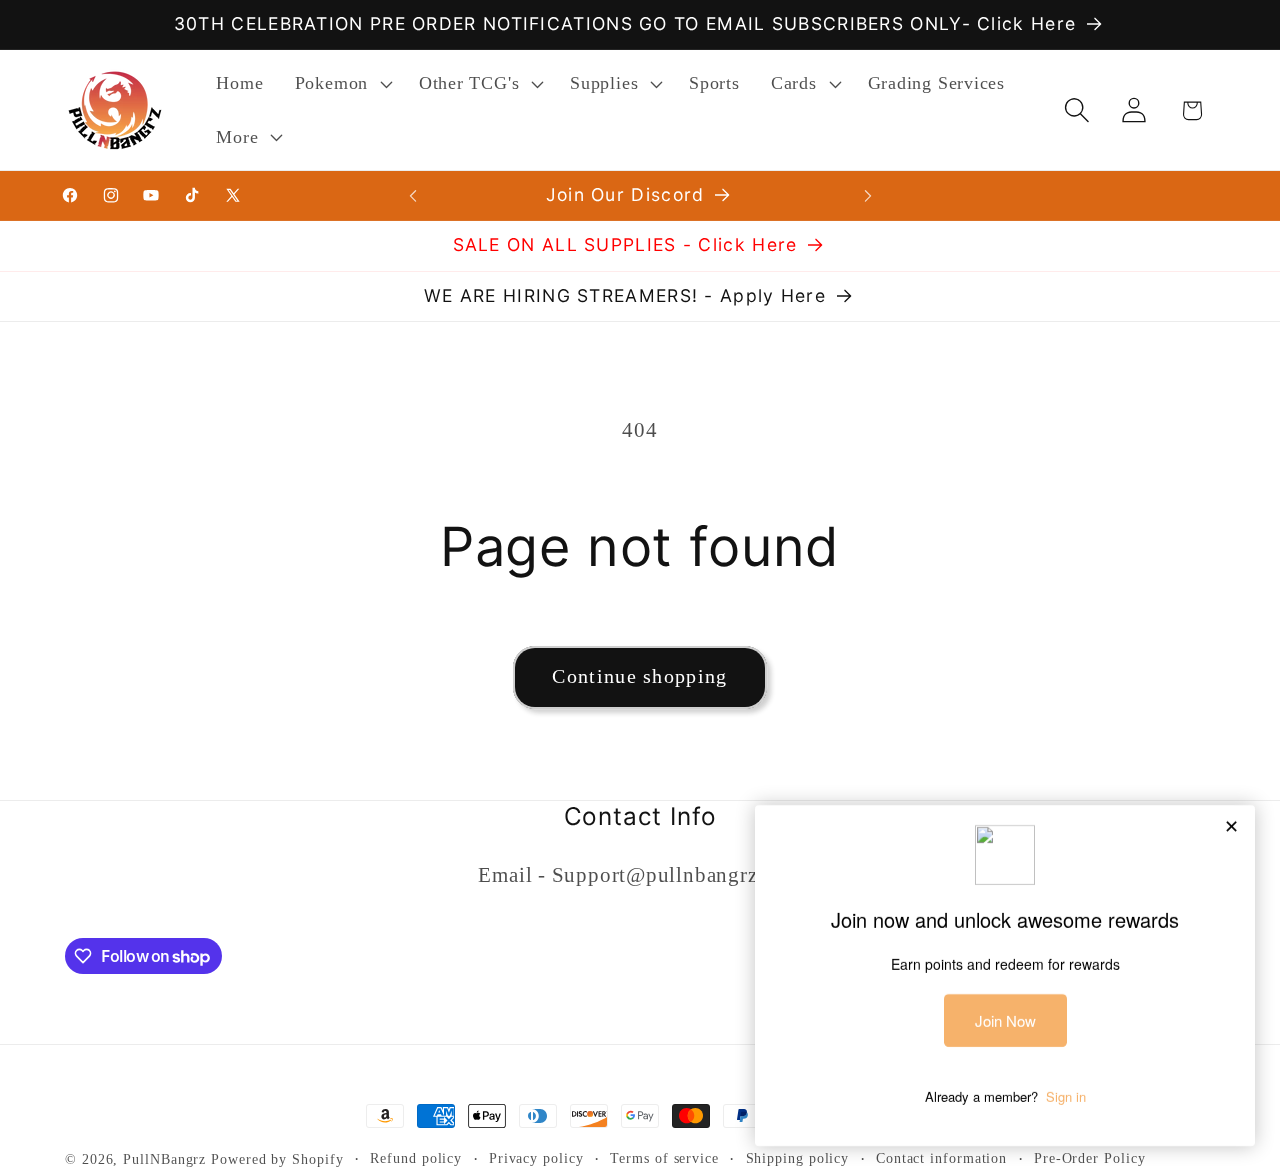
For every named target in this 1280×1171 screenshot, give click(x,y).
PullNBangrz (164, 1159)
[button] (341, 84)
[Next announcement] (868, 195)
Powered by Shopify (277, 1159)
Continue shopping (639, 676)
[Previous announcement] (413, 195)
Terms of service (664, 1158)
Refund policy (416, 1158)
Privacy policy (536, 1158)
